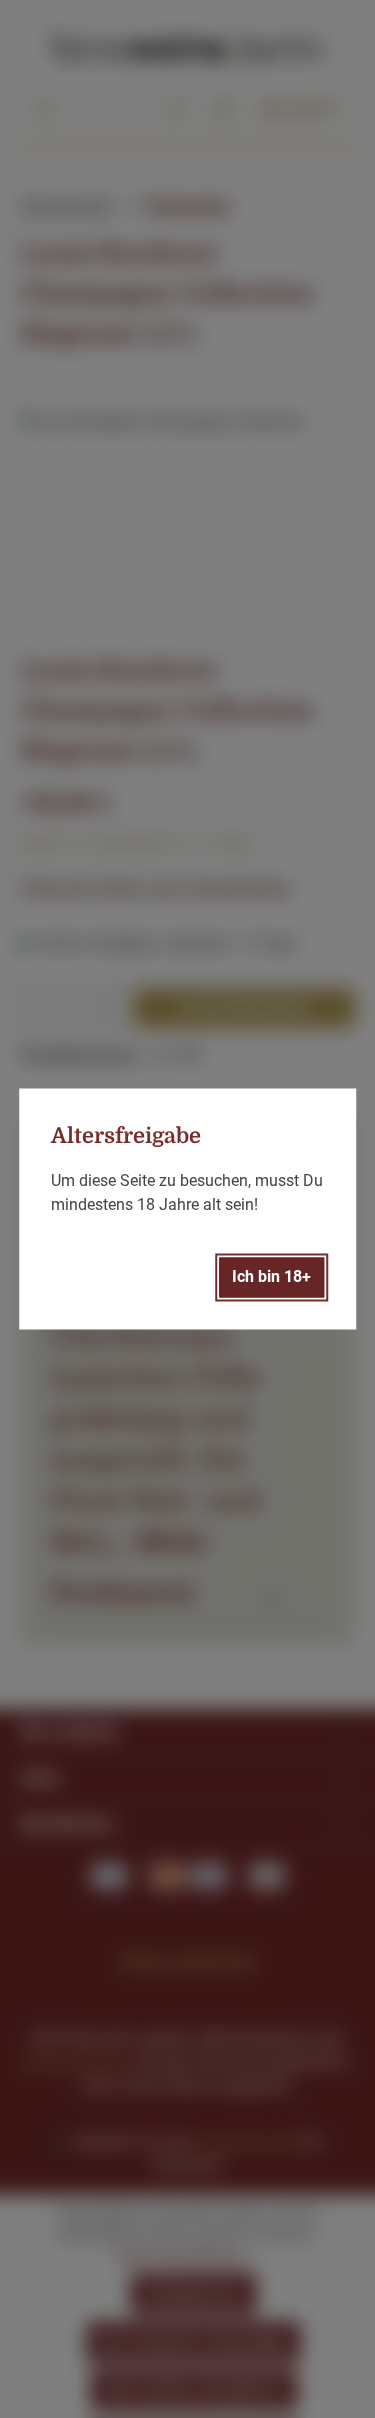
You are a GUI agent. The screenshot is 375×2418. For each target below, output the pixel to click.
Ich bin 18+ (271, 1277)
